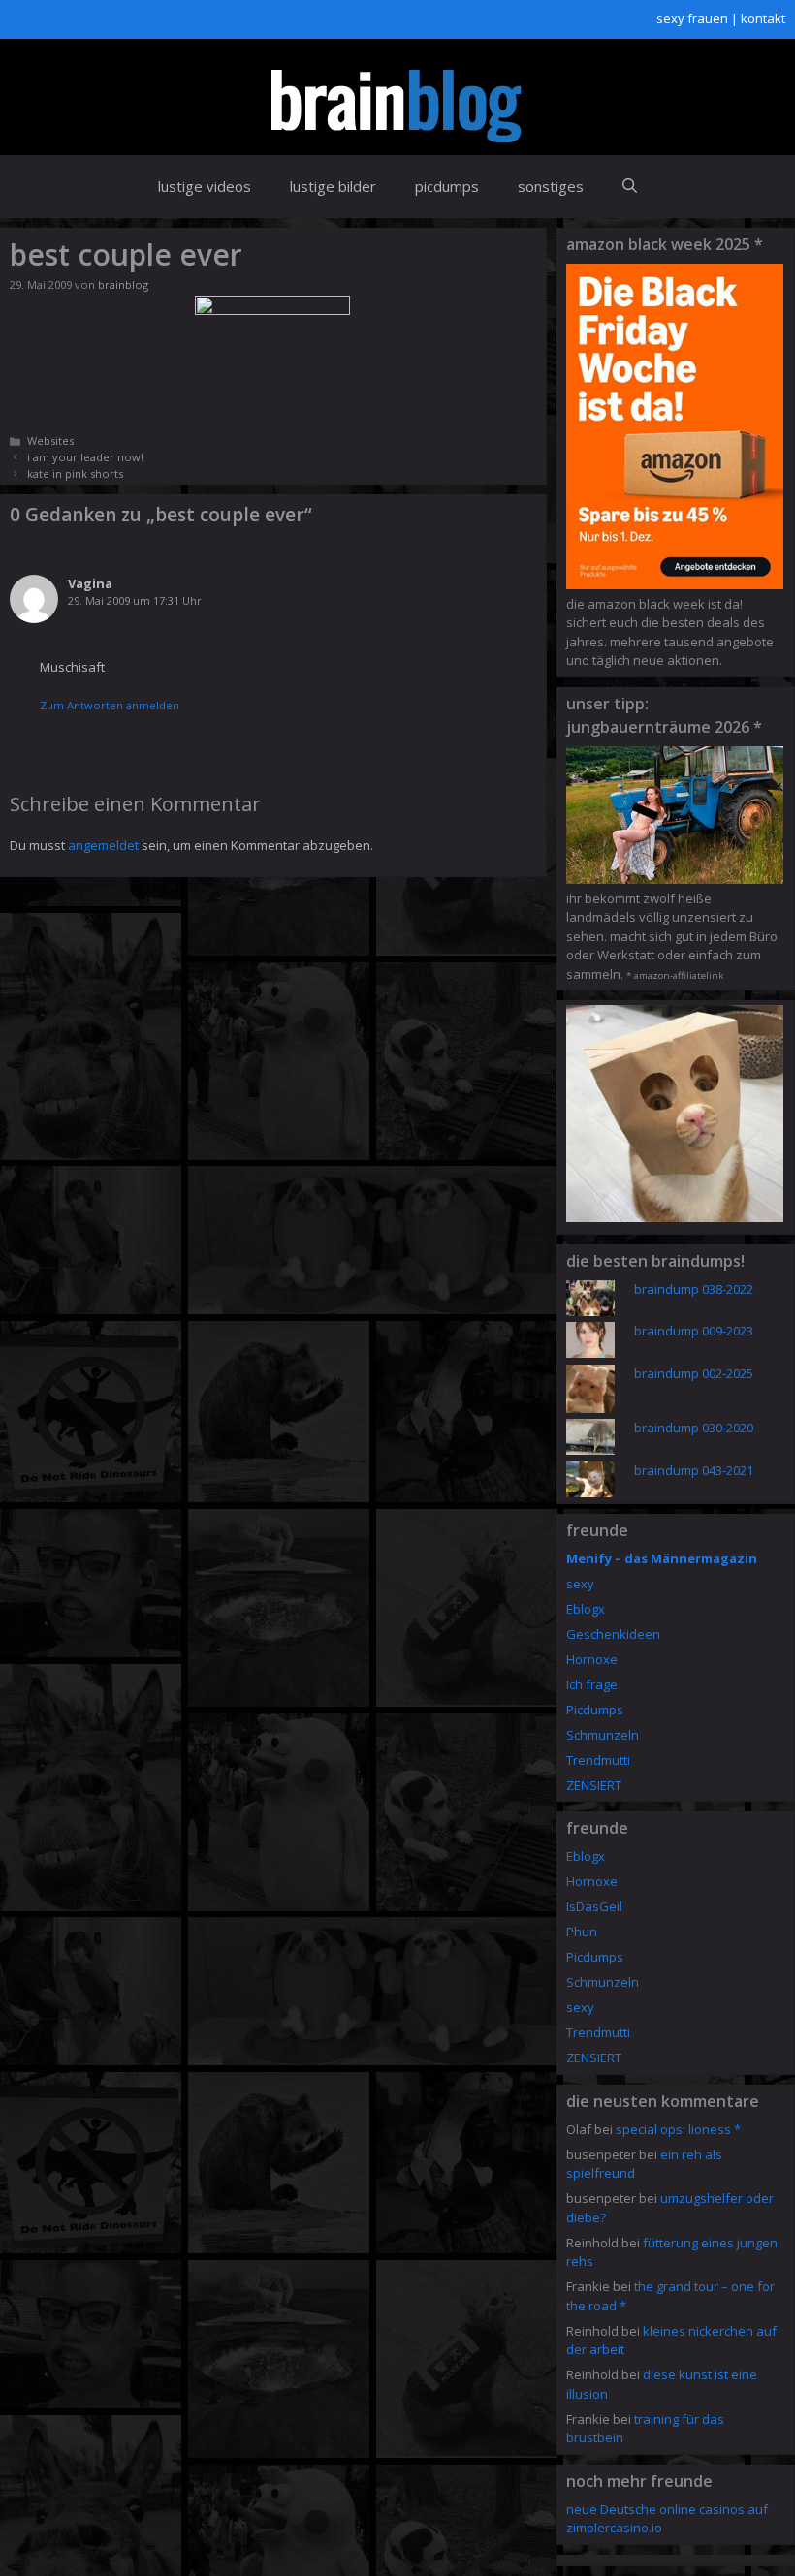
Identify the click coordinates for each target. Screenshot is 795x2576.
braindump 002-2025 (694, 1373)
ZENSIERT (594, 1785)
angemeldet (103, 845)
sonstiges (551, 186)
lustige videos (205, 186)
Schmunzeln (603, 1735)
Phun (582, 1932)
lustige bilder (333, 186)
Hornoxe (592, 1659)
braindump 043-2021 (694, 1470)
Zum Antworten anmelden (110, 705)
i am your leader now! (85, 457)
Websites (50, 440)
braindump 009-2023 (694, 1331)
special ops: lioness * (678, 2129)
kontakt (763, 18)
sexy (580, 1584)
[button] (630, 187)
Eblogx (586, 1609)
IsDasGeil (594, 1906)
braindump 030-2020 (694, 1428)
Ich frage (592, 1684)
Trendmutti (598, 1760)
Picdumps (595, 1710)
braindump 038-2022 (694, 1289)
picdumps (447, 186)
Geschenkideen (613, 1634)
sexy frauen (692, 18)
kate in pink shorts (75, 473)
